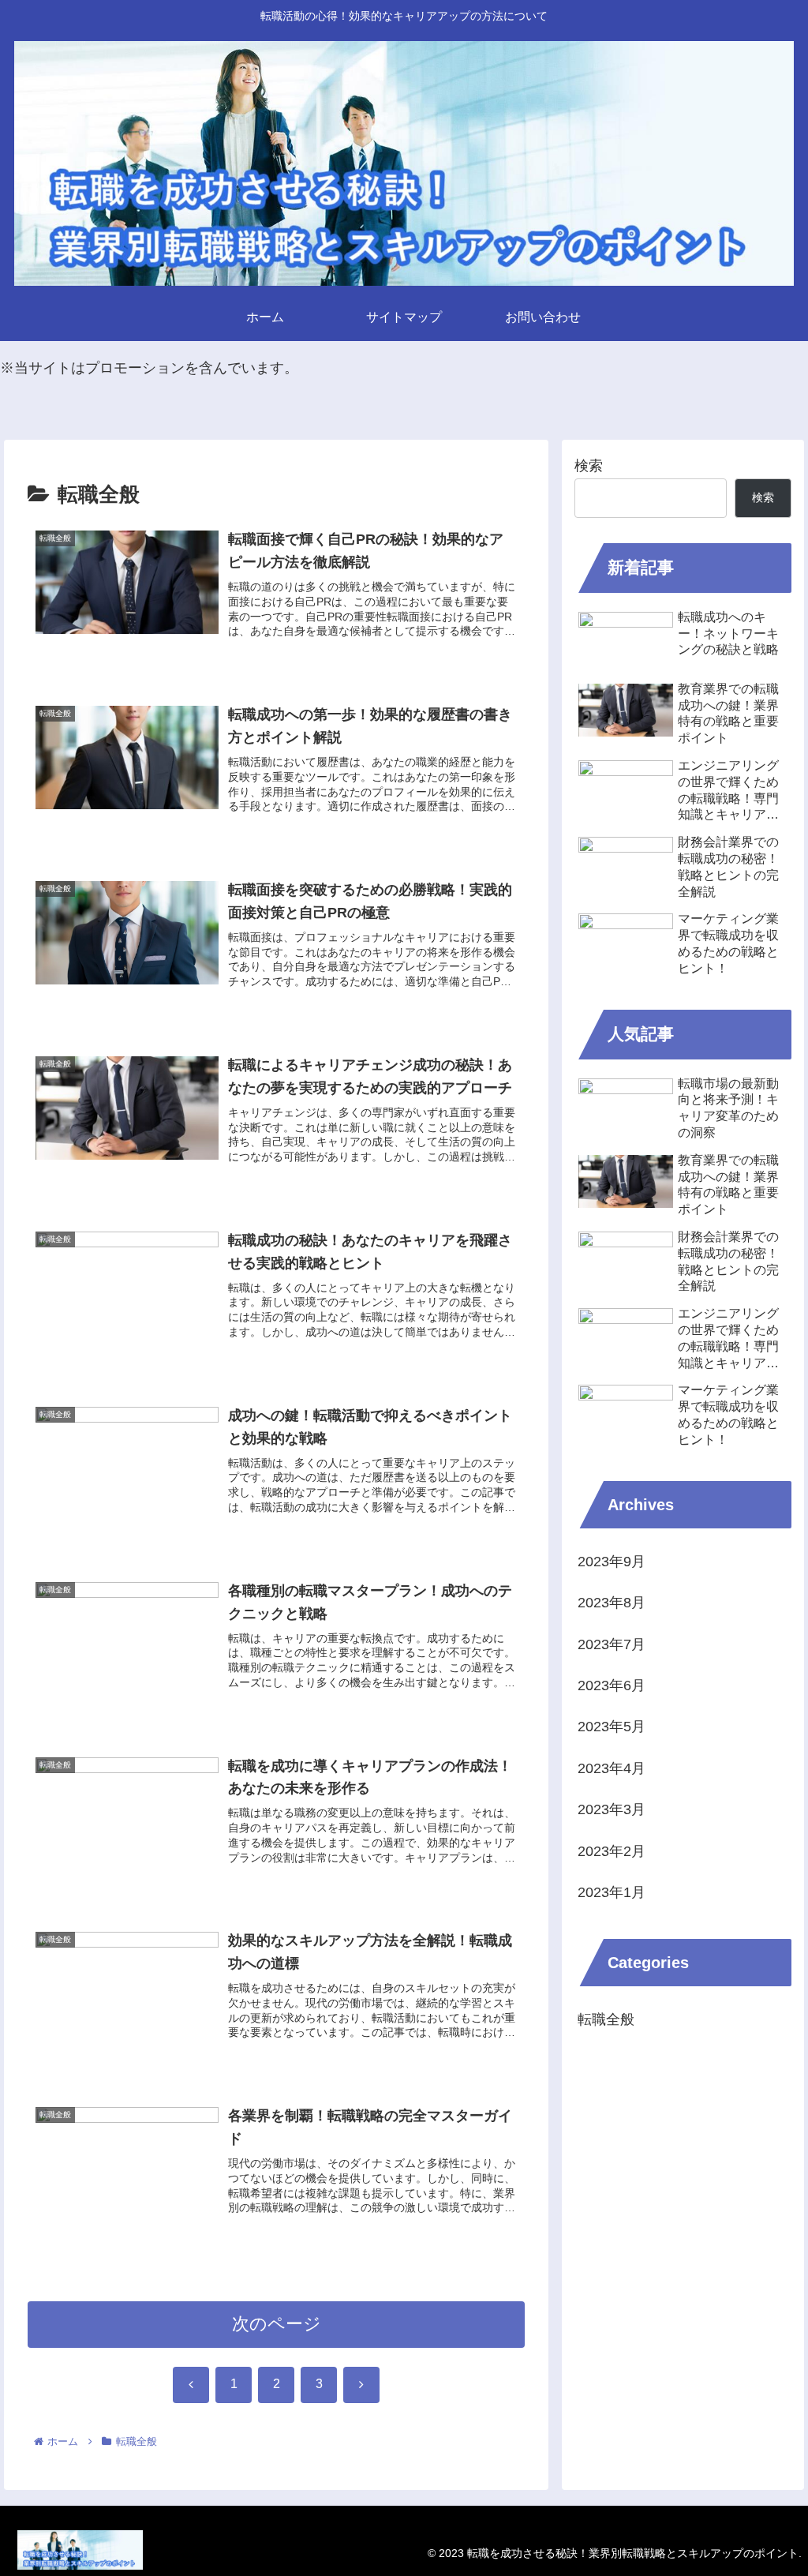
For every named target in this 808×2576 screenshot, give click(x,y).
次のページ (277, 2324)
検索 (589, 466)
